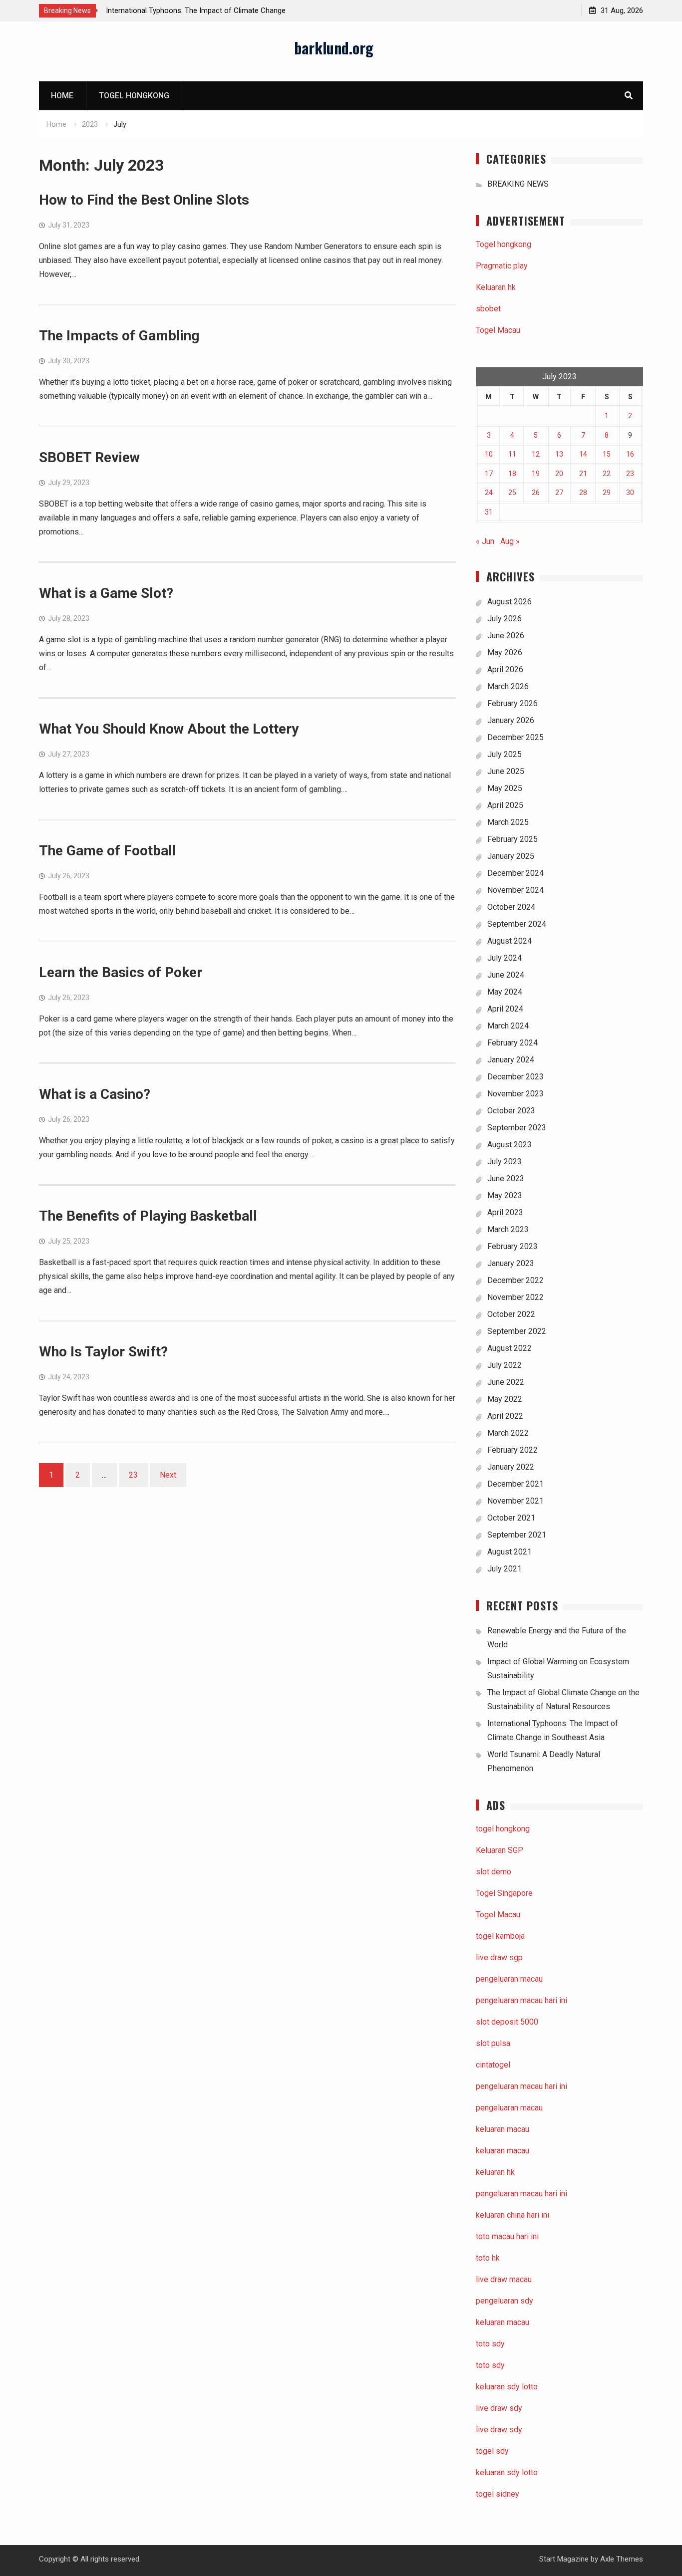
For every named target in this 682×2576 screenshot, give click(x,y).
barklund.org (334, 48)
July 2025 (505, 754)
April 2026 (505, 669)
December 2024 (515, 873)
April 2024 (505, 1009)
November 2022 (515, 1297)
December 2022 (515, 1280)
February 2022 (512, 1450)
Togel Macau (498, 330)
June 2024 (506, 975)
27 (559, 493)
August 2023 (510, 1145)
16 (630, 454)
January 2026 (511, 720)
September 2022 (517, 1331)
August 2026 (510, 602)
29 (607, 493)
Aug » (510, 541)
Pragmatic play (502, 266)
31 (489, 512)
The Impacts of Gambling (119, 336)
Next (168, 1475)
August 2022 (510, 1348)
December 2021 (515, 1484)
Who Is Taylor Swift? (103, 1352)
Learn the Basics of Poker (121, 972)
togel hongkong (503, 1829)
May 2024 (505, 992)
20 (559, 474)
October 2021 (511, 1518)
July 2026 (505, 619)
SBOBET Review (89, 457)
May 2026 (505, 652)
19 (536, 474)
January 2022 (511, 1467)
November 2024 (515, 890)
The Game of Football (108, 851)
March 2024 (508, 1026)
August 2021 (510, 1552)
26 (536, 493)
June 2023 (506, 1178)
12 (536, 454)
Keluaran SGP (500, 1850)
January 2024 (511, 1060)
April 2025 (505, 805)
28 (583, 493)
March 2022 (508, 1433)
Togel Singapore (504, 1893)
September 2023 (517, 1128)
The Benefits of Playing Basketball (148, 1216)
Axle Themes (622, 2559)
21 (583, 474)
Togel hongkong (134, 96)
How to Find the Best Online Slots (144, 200)
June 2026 (506, 636)
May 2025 (505, 788)
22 (607, 474)
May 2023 (505, 1195)
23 (133, 1475)
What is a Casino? (95, 1094)
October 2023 (511, 1111)
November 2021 (515, 1501)
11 (512, 454)
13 (559, 454)
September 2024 (517, 924)
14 (583, 454)
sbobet (488, 309)
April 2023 (505, 1212)
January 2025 (511, 856)
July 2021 (505, 1569)
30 (630, 493)
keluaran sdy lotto (507, 2472)
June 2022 (506, 1382)
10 (489, 454)
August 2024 (510, 941)
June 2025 (506, 771)
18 (512, 474)
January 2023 (511, 1263)
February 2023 (512, 1246)
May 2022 (505, 1399)
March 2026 (508, 686)
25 (512, 493)
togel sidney (498, 2494)
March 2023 (508, 1229)
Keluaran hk (496, 287)
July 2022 (505, 1365)
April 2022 (505, 1416)
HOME (62, 96)
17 (489, 474)
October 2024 (511, 907)
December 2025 (515, 737)
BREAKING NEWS (518, 184)
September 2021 (517, 1535)
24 (489, 493)
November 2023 (515, 1094)
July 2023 (505, 1161)
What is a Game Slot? (106, 593)
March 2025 (508, 822)
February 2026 (512, 703)
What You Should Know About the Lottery (169, 729)
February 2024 (512, 1043)
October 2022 (511, 1314)
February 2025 (512, 839)
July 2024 (505, 958)
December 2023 (515, 1077)
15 (607, 454)
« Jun (485, 541)
